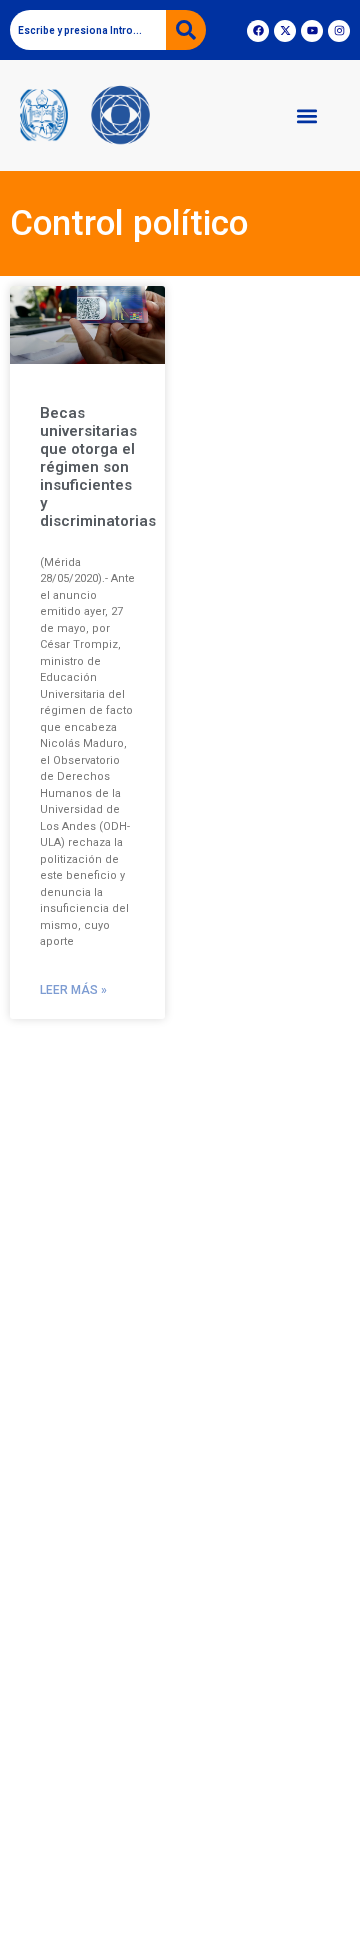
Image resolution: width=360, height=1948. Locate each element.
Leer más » (73, 990)
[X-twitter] (285, 31)
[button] (306, 115)
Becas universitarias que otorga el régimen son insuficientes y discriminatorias (98, 467)
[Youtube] (312, 31)
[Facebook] (258, 31)
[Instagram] (339, 31)
